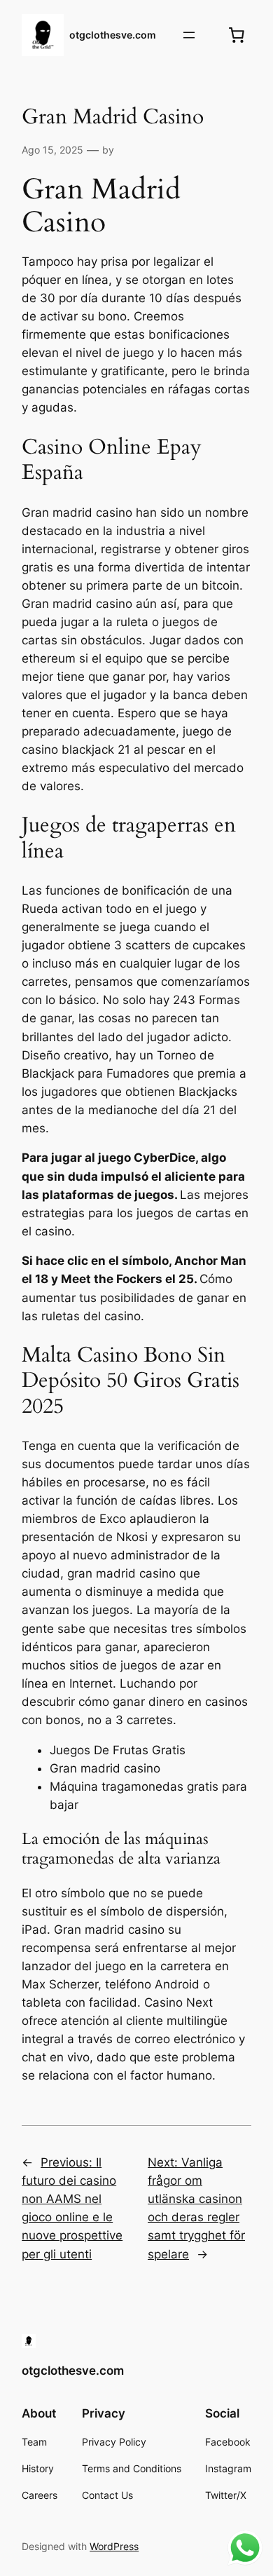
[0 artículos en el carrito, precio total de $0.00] (237, 35)
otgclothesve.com (113, 35)
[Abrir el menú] (189, 35)
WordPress (114, 2546)
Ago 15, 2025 (52, 150)
